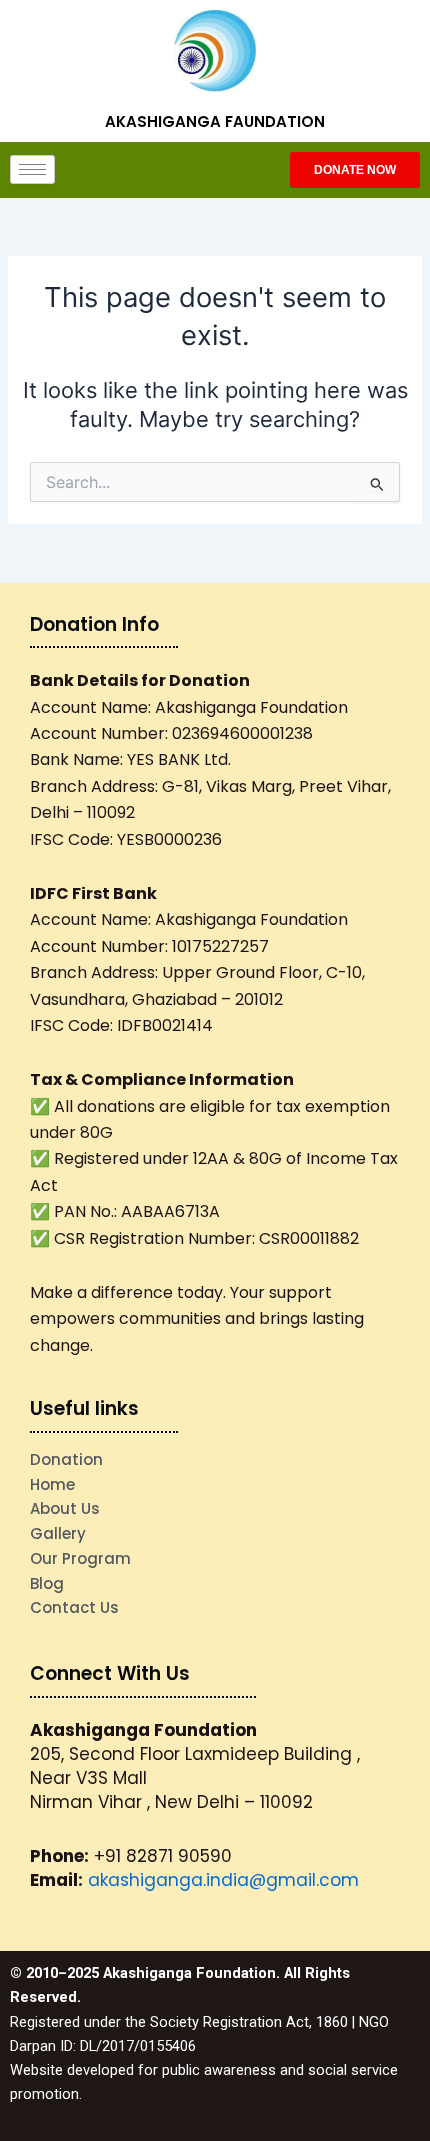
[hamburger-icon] (32, 169)
